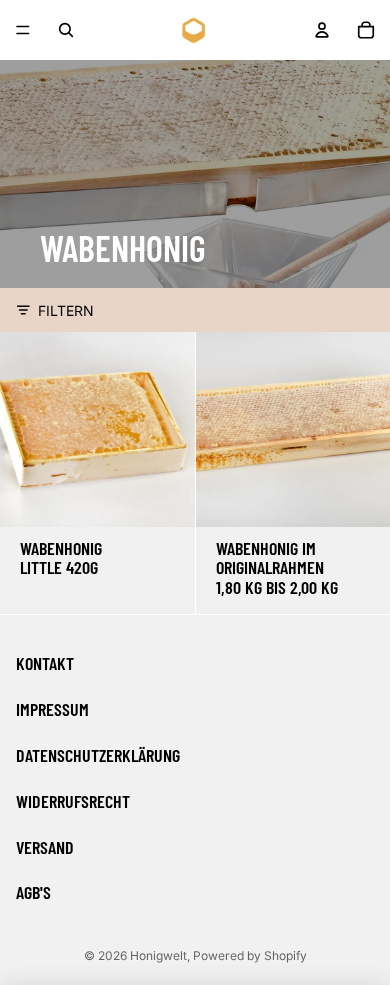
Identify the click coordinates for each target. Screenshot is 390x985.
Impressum (52, 709)
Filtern (66, 310)
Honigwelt (158, 955)
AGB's (33, 892)
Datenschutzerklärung (98, 755)
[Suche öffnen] (66, 30)
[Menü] (23, 30)
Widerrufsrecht (73, 801)
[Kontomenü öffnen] (322, 30)
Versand (45, 847)
